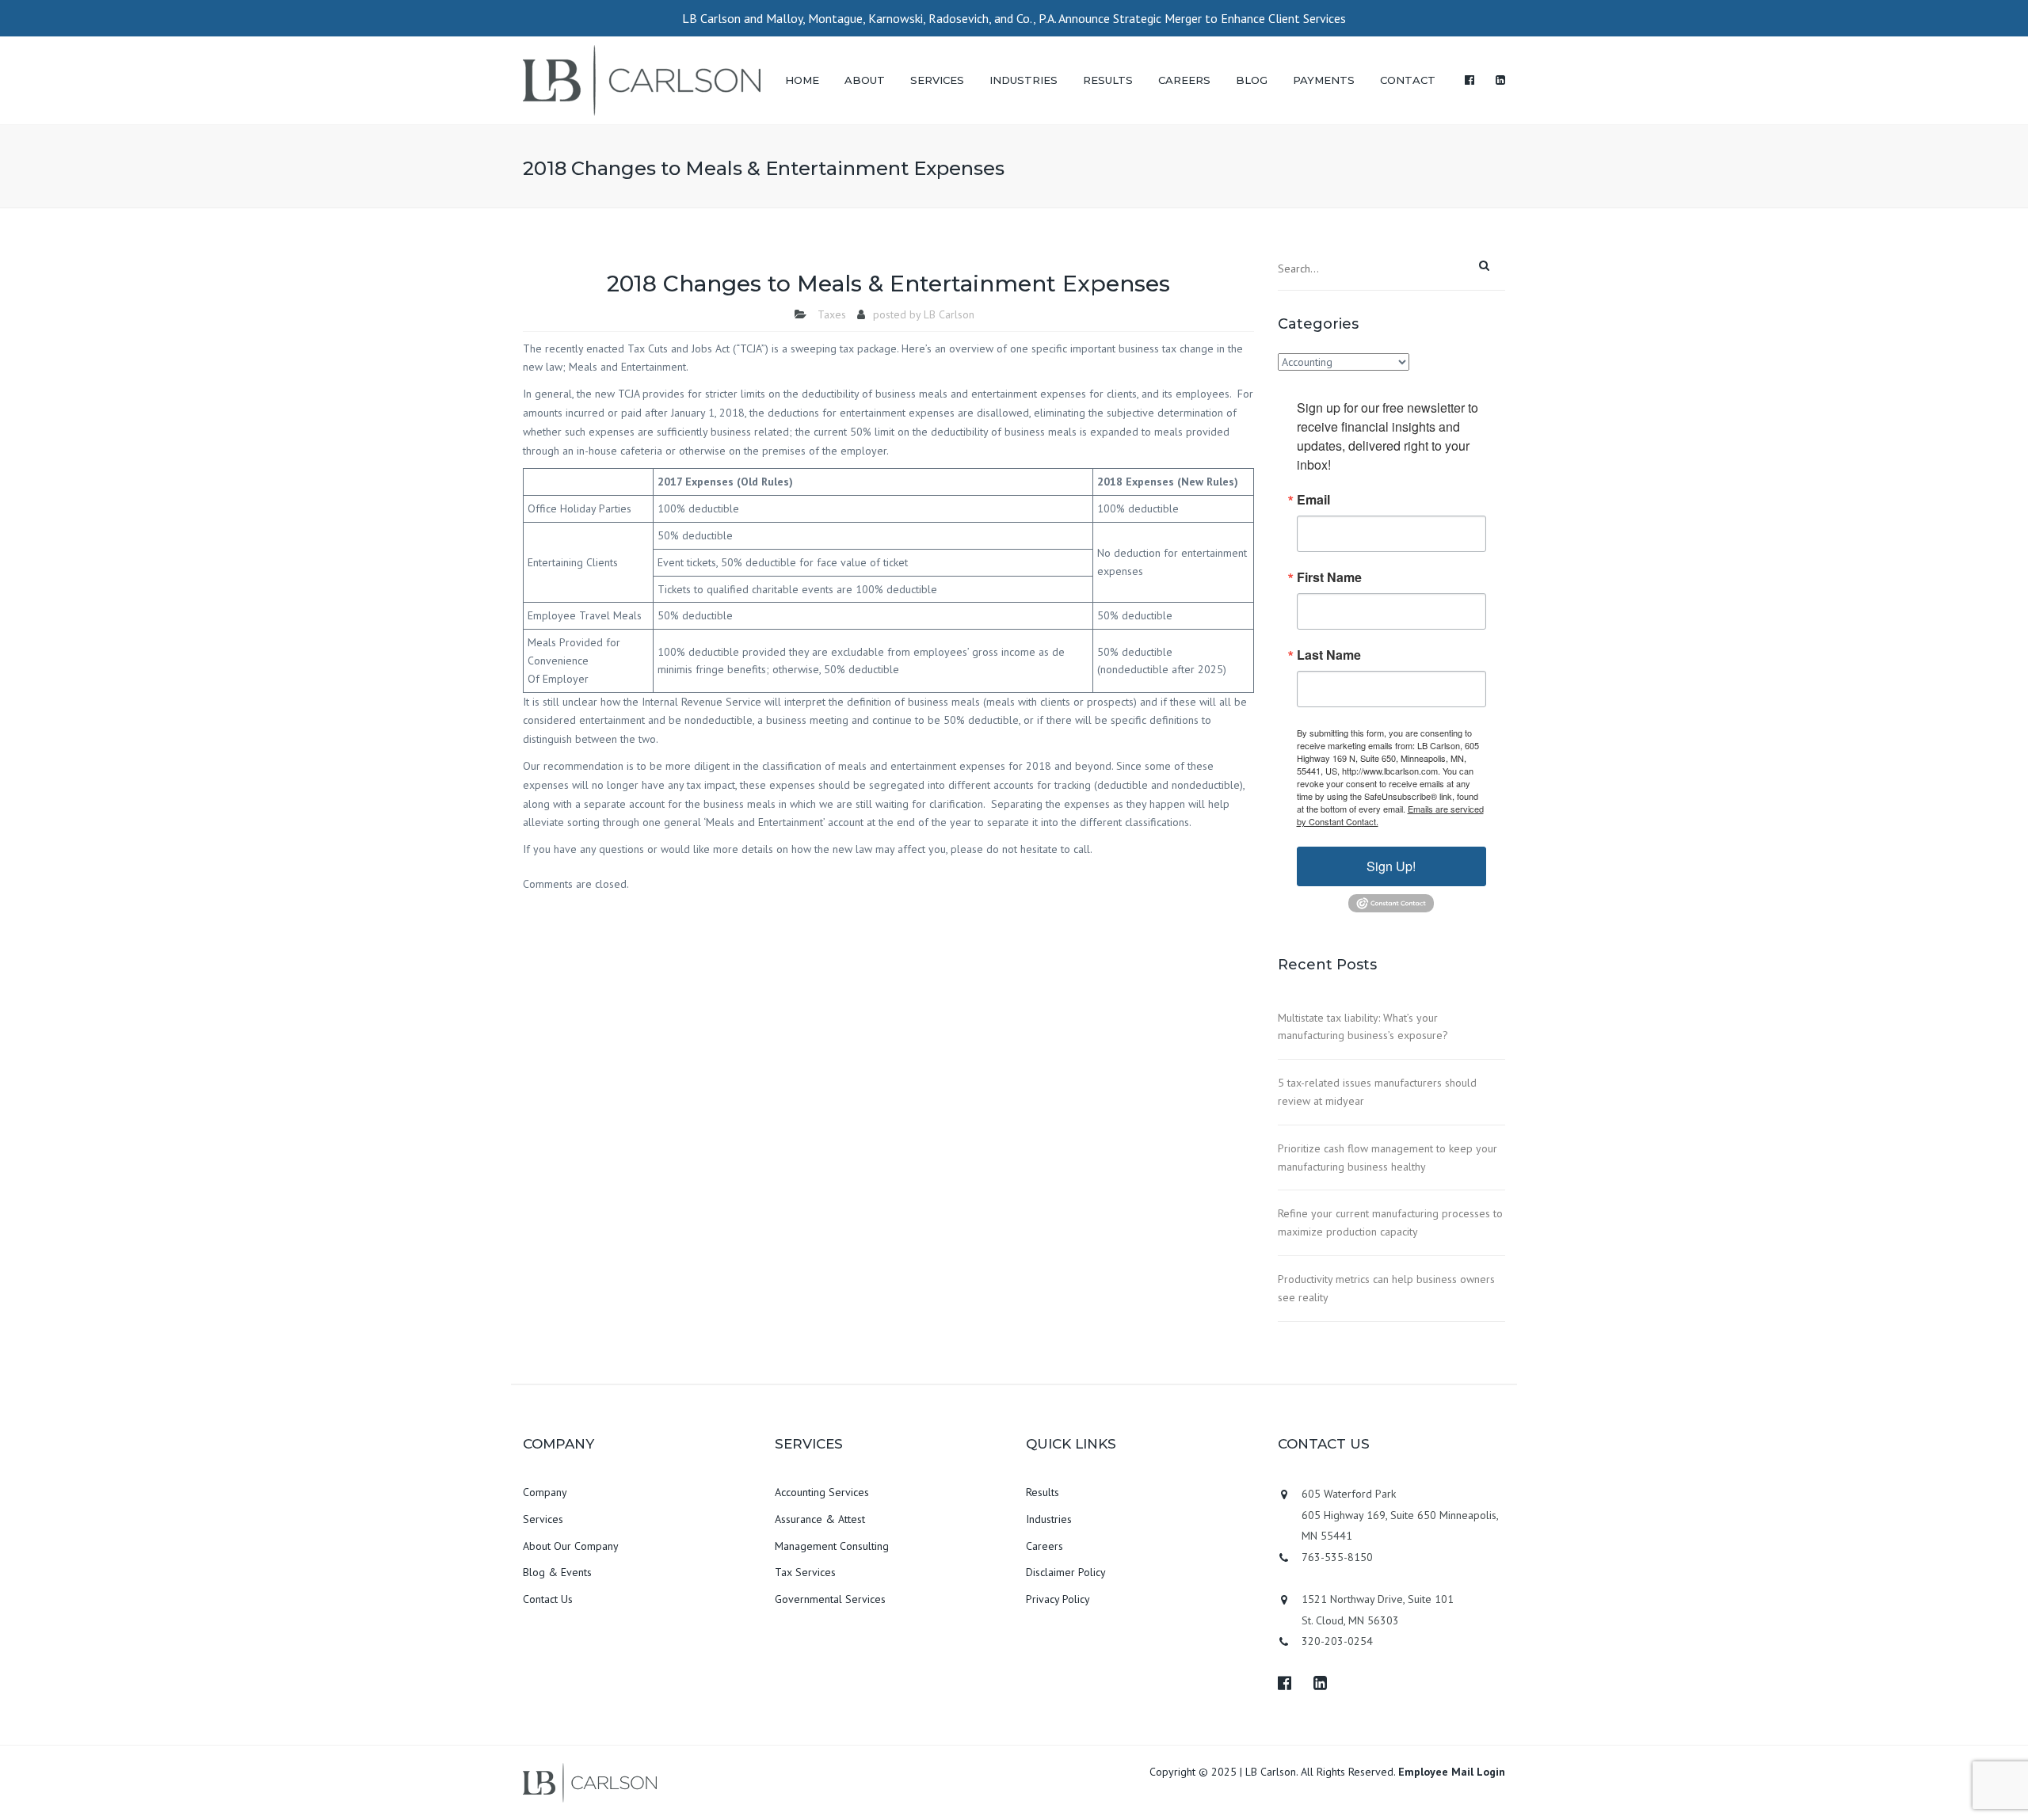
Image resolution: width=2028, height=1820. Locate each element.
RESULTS (1108, 80)
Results (1043, 1492)
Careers (1044, 1546)
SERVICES (937, 80)
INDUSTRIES (1024, 80)
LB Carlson (949, 314)
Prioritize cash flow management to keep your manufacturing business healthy (1388, 1157)
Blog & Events (557, 1572)
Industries (1049, 1519)
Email (1313, 500)
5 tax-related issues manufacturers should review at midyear (1377, 1092)
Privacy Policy (1058, 1599)
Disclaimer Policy (1066, 1572)
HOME (802, 80)
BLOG (1252, 80)
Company (545, 1492)
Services (543, 1519)
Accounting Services (822, 1492)
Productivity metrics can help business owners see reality (1386, 1288)
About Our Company (571, 1546)
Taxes (832, 314)
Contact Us (548, 1599)
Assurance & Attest (820, 1519)
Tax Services (805, 1572)
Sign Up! (1391, 866)
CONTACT (1408, 80)
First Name (1329, 577)
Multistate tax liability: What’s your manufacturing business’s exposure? (1363, 1027)
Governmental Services (830, 1599)
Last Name (1329, 655)
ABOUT (865, 80)
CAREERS (1184, 80)
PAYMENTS (1324, 80)
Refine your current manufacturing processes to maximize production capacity (1390, 1222)
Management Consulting (832, 1546)
